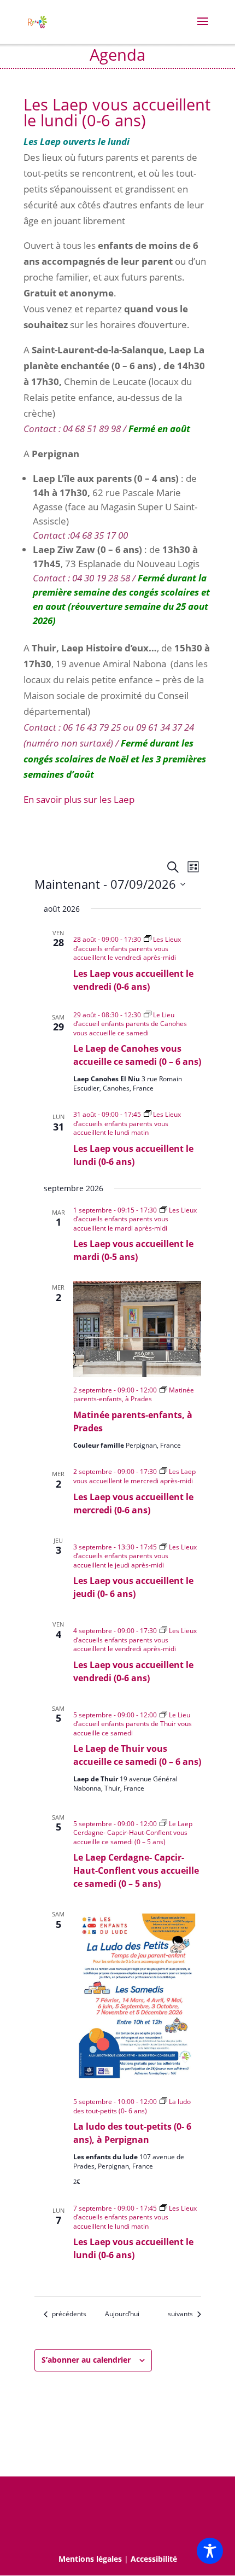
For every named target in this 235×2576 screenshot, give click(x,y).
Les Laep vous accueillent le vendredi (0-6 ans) (133, 980)
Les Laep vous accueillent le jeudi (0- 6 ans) (133, 1587)
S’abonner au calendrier (86, 2360)
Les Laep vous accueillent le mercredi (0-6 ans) (133, 1503)
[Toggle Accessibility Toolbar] (210, 2551)
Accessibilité (154, 2559)
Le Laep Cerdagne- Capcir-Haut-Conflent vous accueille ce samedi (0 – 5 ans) (136, 1870)
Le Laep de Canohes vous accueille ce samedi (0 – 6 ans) (137, 1055)
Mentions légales (90, 2559)
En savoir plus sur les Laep (79, 799)
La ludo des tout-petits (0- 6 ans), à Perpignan (132, 2133)
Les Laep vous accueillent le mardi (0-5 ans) (133, 1250)
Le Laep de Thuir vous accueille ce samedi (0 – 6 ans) (137, 1755)
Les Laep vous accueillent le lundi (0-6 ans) (133, 1155)
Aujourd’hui (122, 2314)
